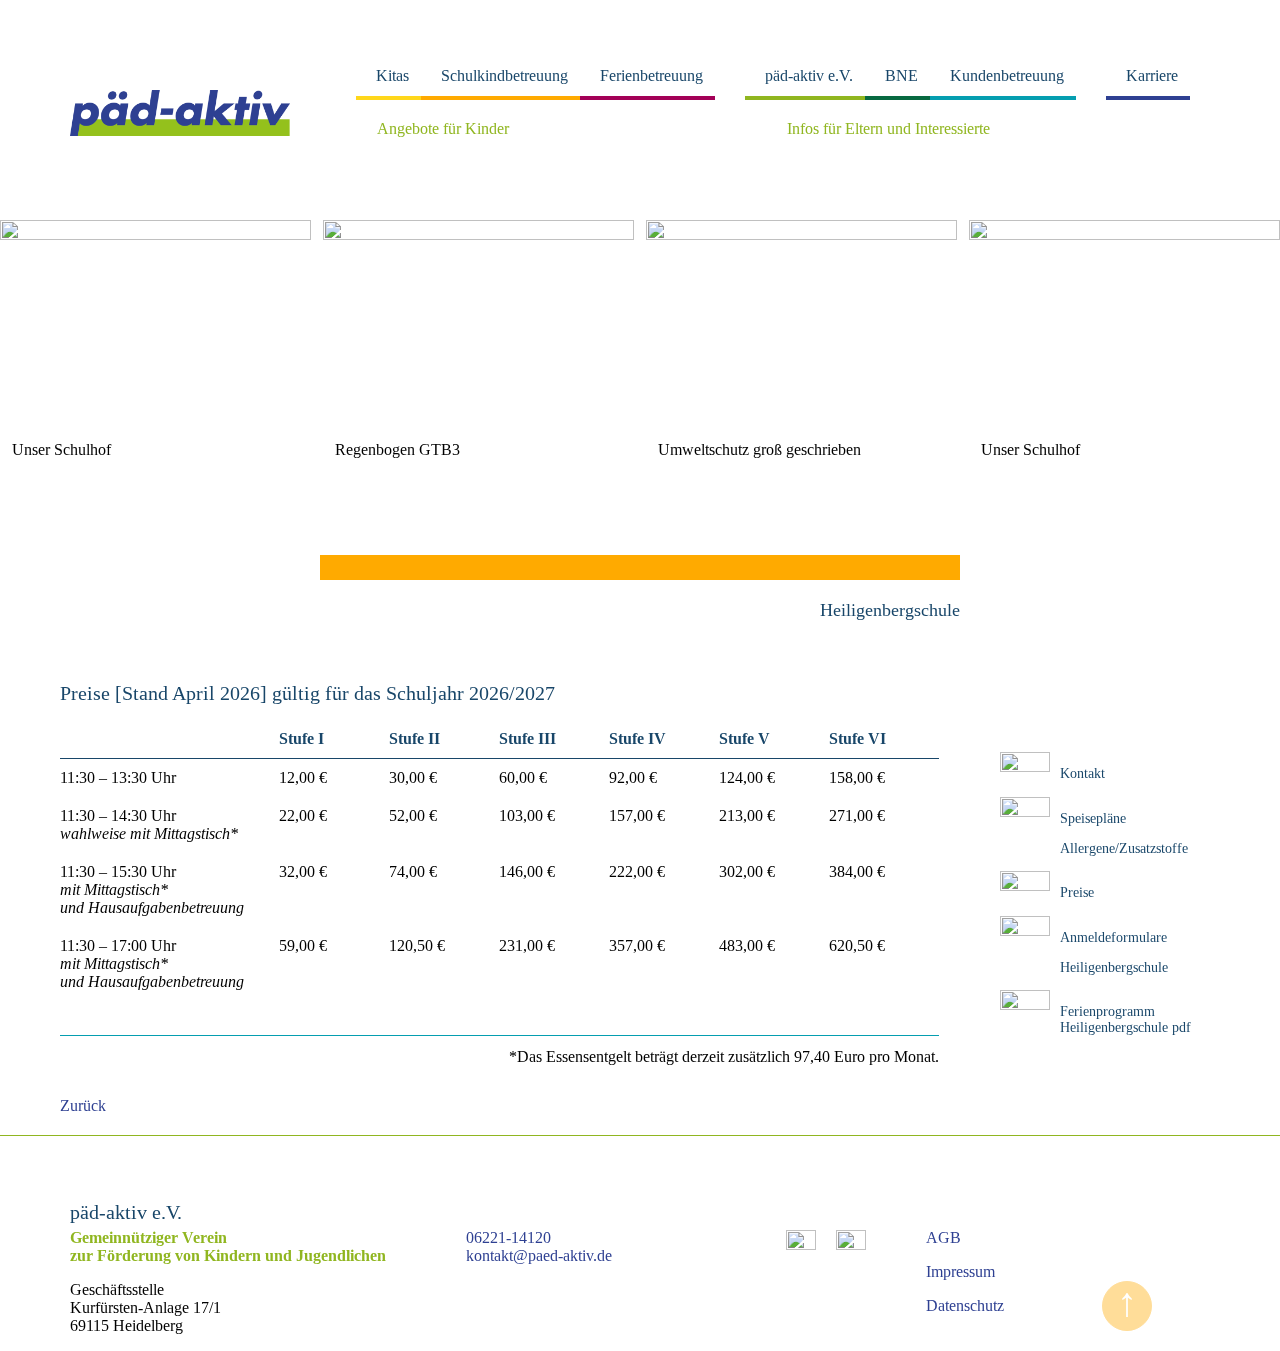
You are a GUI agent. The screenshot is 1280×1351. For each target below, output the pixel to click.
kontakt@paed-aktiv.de (539, 1255)
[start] (180, 130)
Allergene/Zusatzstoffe (1124, 848)
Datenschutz (965, 1305)
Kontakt (1082, 773)
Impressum (960, 1271)
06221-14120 (508, 1237)
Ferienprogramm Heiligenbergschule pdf (1125, 1019)
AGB (943, 1237)
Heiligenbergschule (1114, 967)
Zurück (83, 1105)
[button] (23, 317)
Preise (1077, 892)
